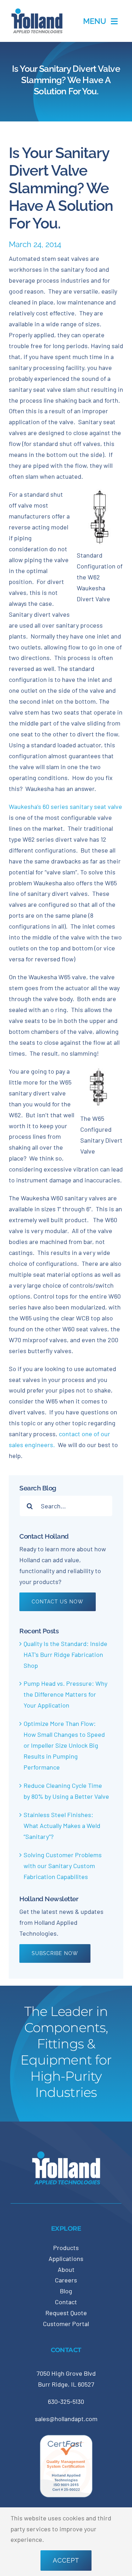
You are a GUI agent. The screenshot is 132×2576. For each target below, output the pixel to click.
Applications (66, 2258)
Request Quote (66, 2313)
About (66, 2269)
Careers (66, 2280)
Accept (66, 2560)
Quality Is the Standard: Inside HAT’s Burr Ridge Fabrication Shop (65, 1654)
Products (66, 2248)
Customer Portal (66, 2324)
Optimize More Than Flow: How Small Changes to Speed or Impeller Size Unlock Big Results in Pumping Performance (64, 1745)
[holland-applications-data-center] (37, 11)
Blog (66, 2291)
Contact (66, 2302)
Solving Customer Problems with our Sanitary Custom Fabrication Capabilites (63, 1866)
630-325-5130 (66, 2401)
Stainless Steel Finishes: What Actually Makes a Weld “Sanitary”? (62, 1826)
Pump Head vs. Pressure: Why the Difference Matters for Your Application (65, 1694)
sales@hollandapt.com (66, 2419)
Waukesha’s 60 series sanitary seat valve (65, 806)
